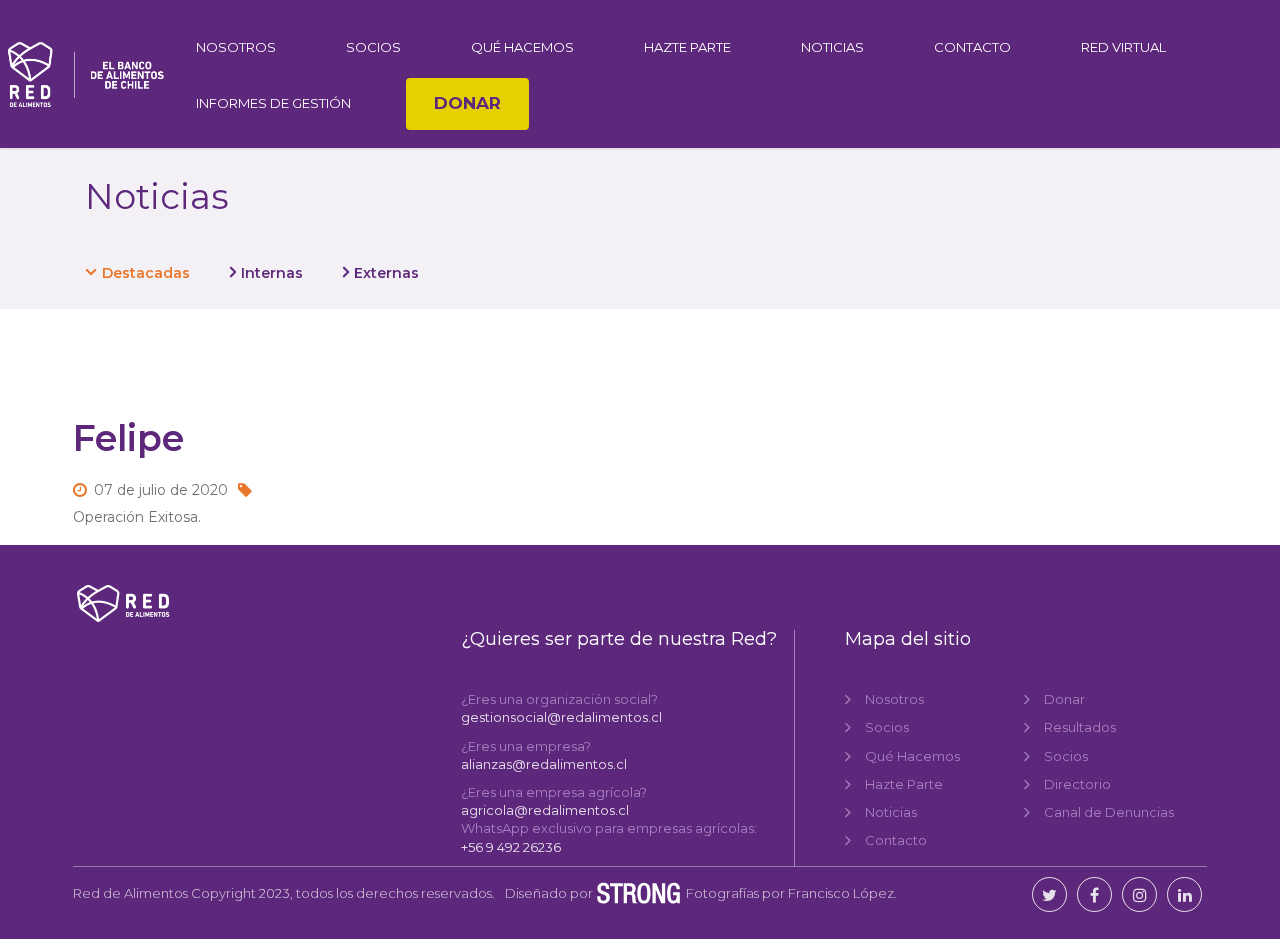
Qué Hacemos (522, 47)
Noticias (832, 47)
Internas (272, 273)
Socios (373, 47)
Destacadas (146, 273)
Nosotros (236, 47)
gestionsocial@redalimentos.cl (561, 717)
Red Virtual (1123, 47)
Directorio (1077, 784)
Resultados (1080, 727)
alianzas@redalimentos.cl (544, 764)
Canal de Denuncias (1109, 812)
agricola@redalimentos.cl (545, 810)
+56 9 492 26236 (511, 847)
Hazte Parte (687, 47)
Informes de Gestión (273, 103)
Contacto (972, 47)
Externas (386, 273)
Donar (467, 103)
